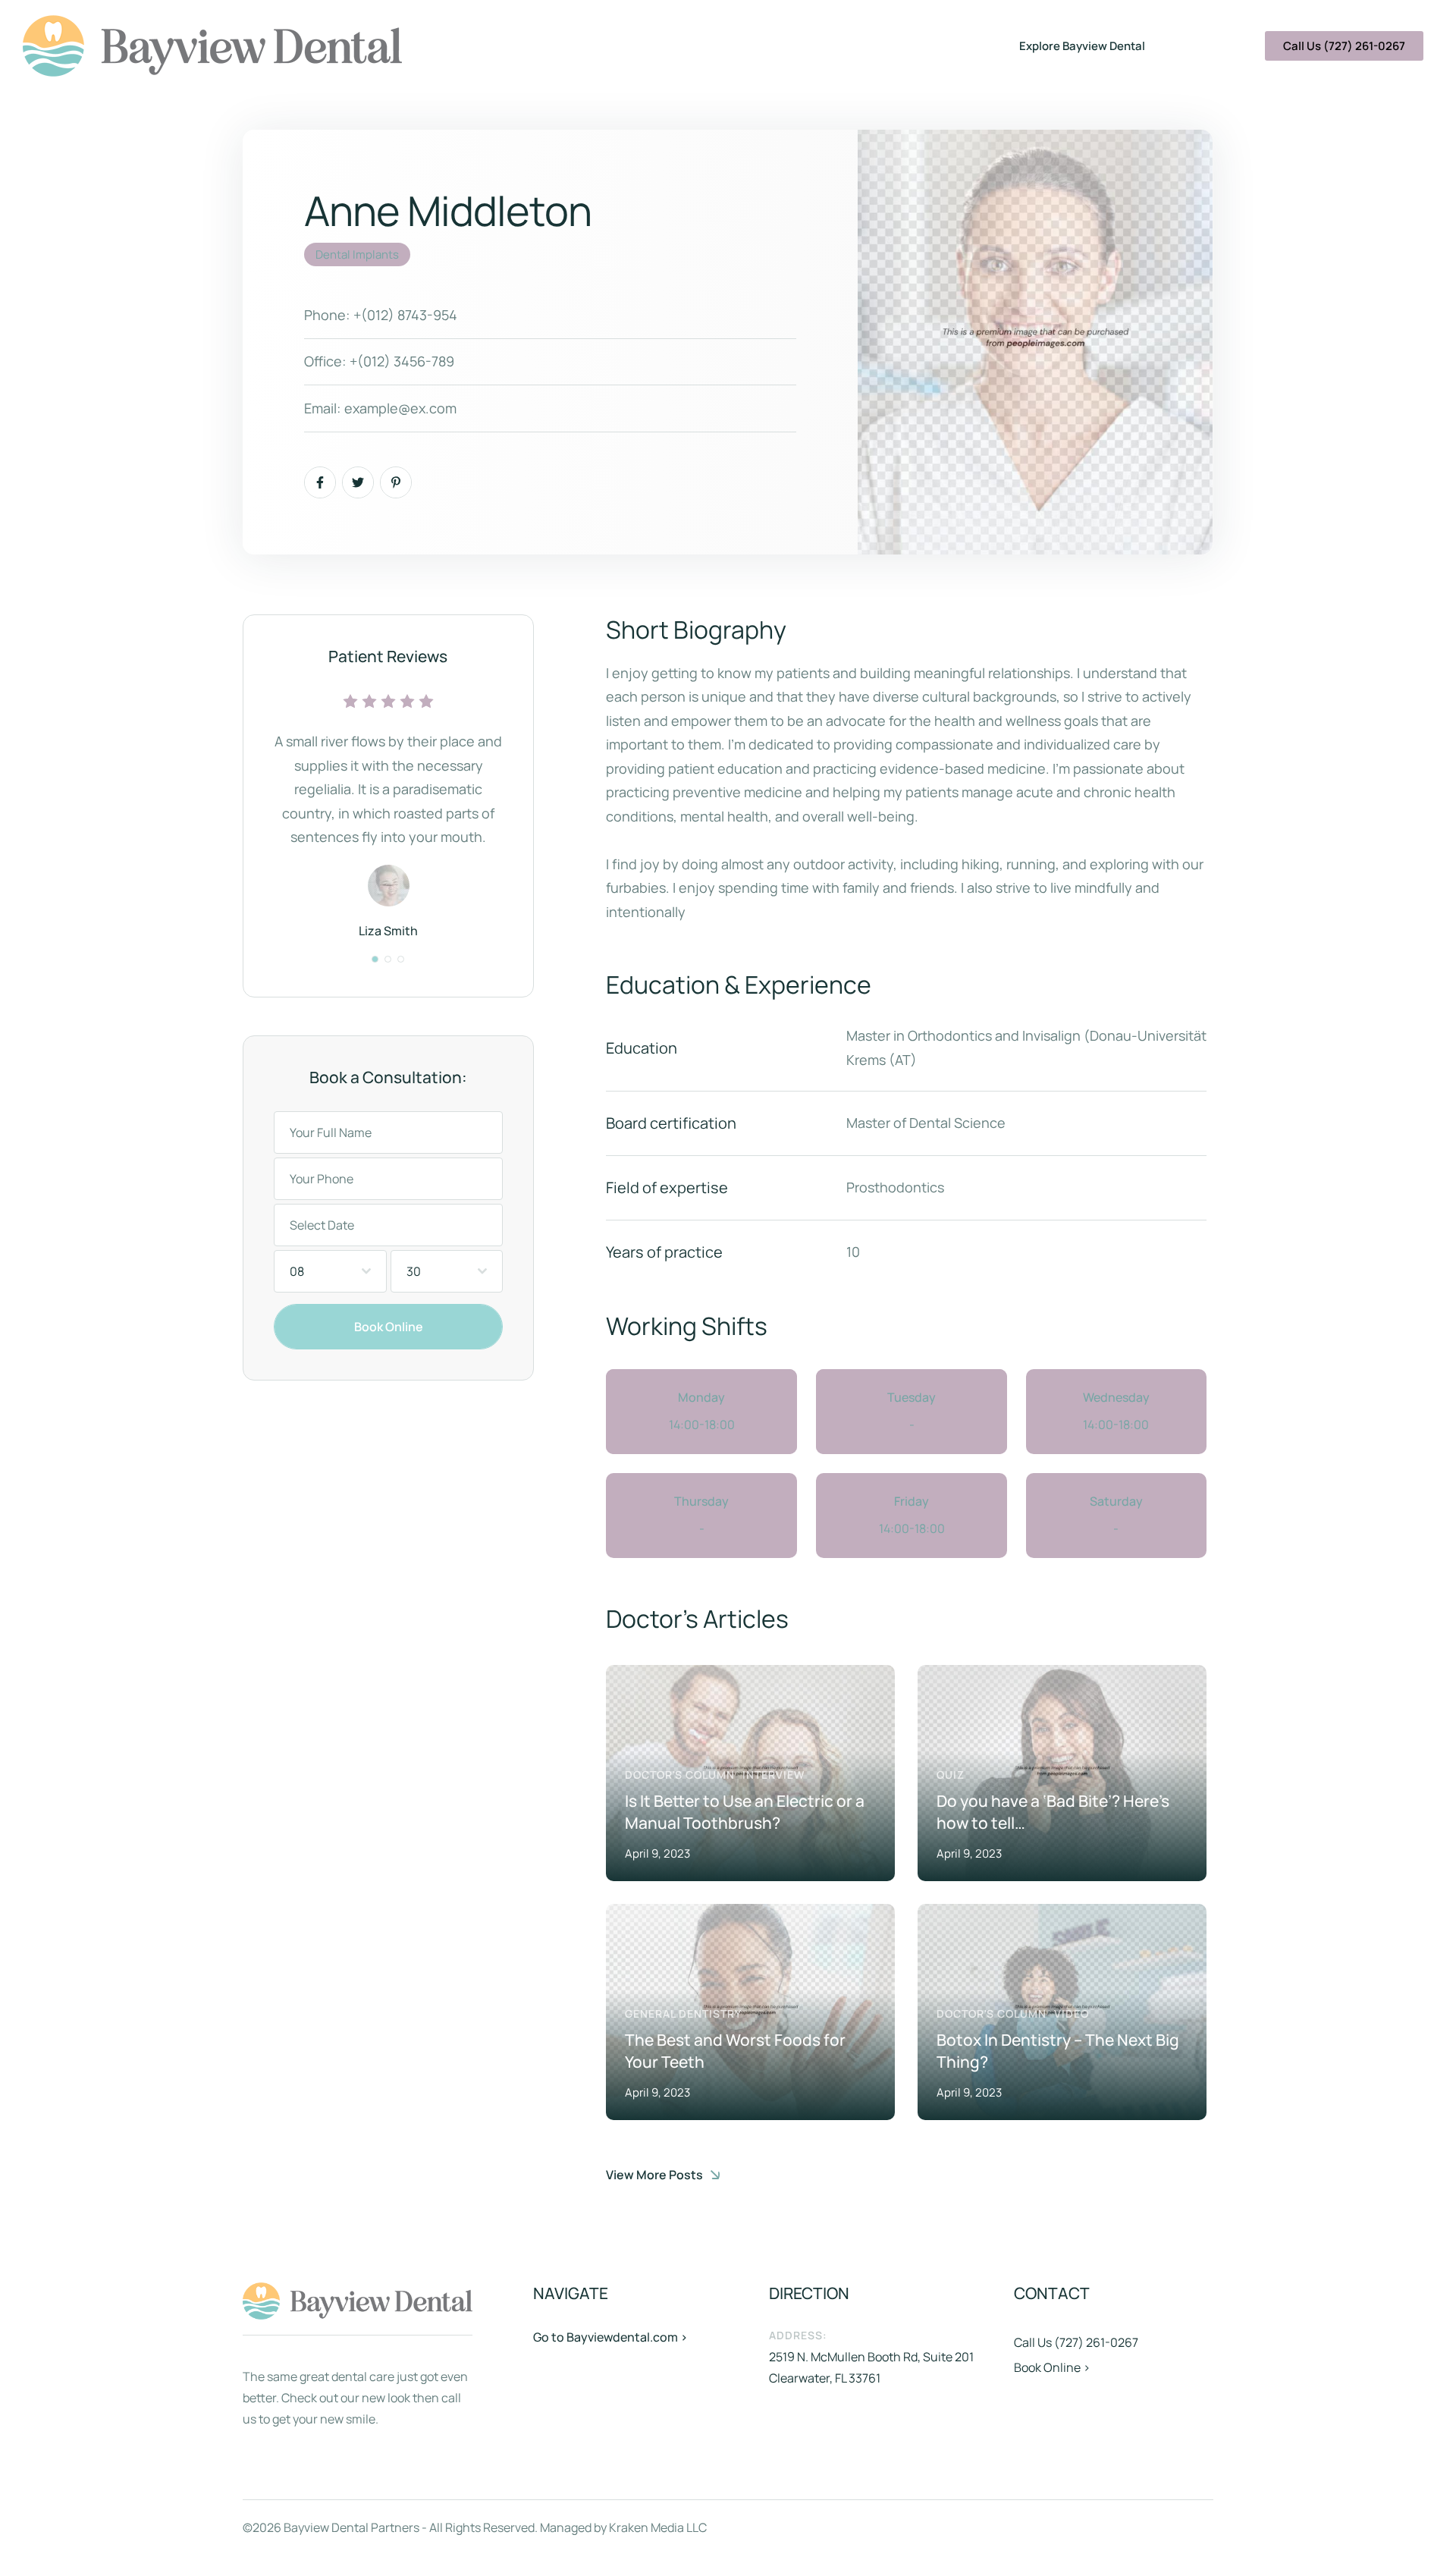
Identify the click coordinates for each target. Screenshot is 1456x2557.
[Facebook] (320, 482)
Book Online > (1052, 2367)
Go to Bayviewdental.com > (610, 2337)
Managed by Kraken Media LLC (623, 2527)
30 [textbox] (414, 1271)
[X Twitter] (358, 482)
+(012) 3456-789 (402, 361)
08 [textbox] (297, 1271)
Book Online (389, 1327)
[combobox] (330, 1271)
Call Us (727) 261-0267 (1076, 2342)
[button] (375, 959)
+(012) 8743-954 (405, 315)
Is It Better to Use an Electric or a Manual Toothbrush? (745, 1812)
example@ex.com (400, 408)
